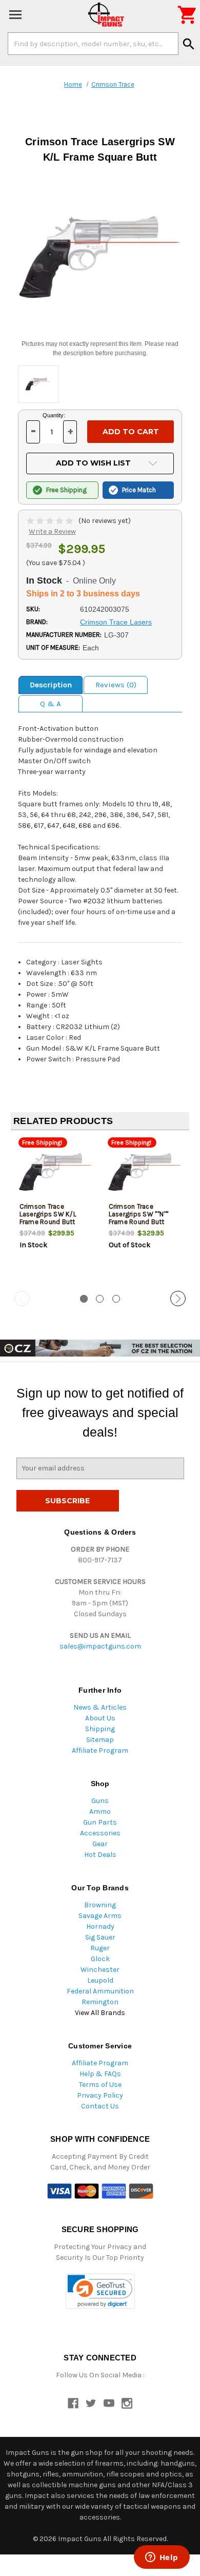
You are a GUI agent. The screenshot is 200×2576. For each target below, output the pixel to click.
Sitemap (100, 1740)
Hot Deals (100, 1855)
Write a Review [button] (52, 531)
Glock (100, 1959)
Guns (100, 1801)
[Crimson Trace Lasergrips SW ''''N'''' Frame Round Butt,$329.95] (145, 1172)
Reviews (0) (116, 685)
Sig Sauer (100, 1937)
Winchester (100, 1970)
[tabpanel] (55, 1211)
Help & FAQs (100, 2074)
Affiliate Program (100, 1750)
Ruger (100, 1948)
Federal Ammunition (100, 1991)
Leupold (100, 1980)
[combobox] (93, 44)
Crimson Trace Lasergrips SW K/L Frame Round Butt (48, 1214)
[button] (100, 2291)
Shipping (100, 1729)
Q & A (51, 704)
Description (51, 685)
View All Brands (100, 2013)
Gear (100, 1844)
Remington (100, 2002)
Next (178, 1299)
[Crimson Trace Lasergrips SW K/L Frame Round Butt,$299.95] (56, 1172)
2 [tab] (100, 1299)
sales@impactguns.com (100, 1646)
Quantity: (54, 415)
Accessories (100, 1833)
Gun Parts (100, 1822)
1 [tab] (84, 1299)
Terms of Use (100, 2085)
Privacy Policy (100, 2095)
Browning (100, 1905)
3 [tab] (116, 1299)
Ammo (100, 1812)
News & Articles (100, 1707)
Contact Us (100, 2106)
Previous (22, 1299)
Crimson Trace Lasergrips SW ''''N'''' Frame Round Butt (139, 1214)
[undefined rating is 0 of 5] (51, 521)
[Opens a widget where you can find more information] (162, 2558)
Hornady (100, 1926)
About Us (100, 1718)
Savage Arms (100, 1916)
